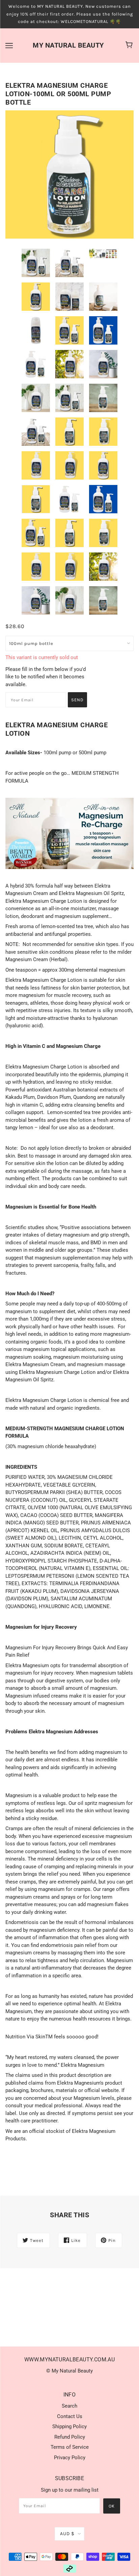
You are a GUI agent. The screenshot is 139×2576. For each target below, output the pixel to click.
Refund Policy (70, 2437)
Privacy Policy (70, 2458)
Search (69, 2406)
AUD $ (67, 2534)
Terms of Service (70, 2447)
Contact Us (70, 2416)
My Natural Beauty (68, 45)
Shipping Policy (69, 2426)
